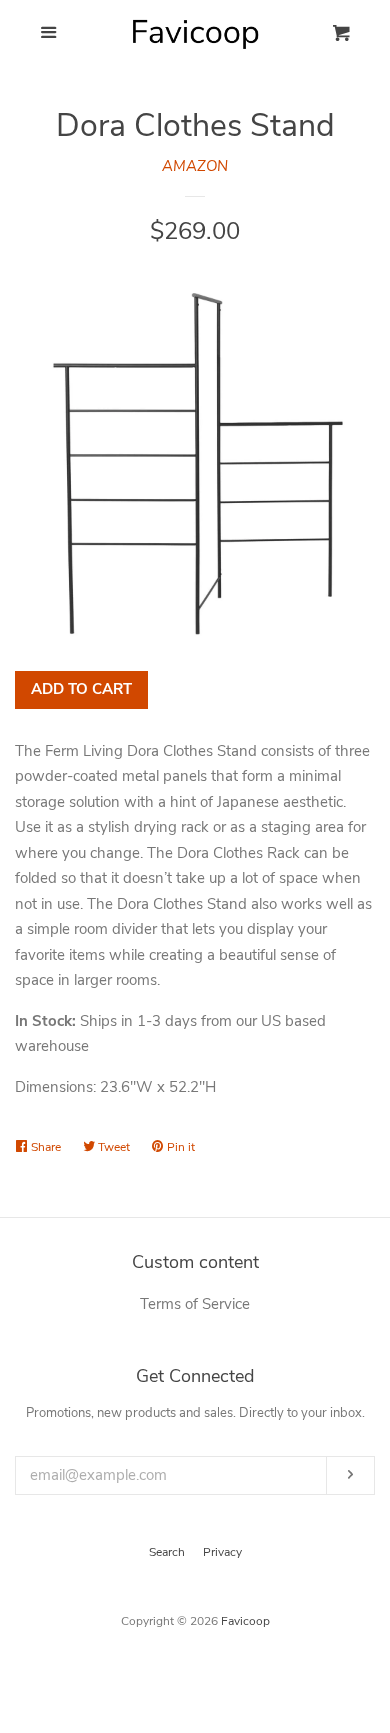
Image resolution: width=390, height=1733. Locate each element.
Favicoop (245, 1621)
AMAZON (195, 166)
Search (167, 1552)
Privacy (222, 1552)
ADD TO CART (81, 689)
